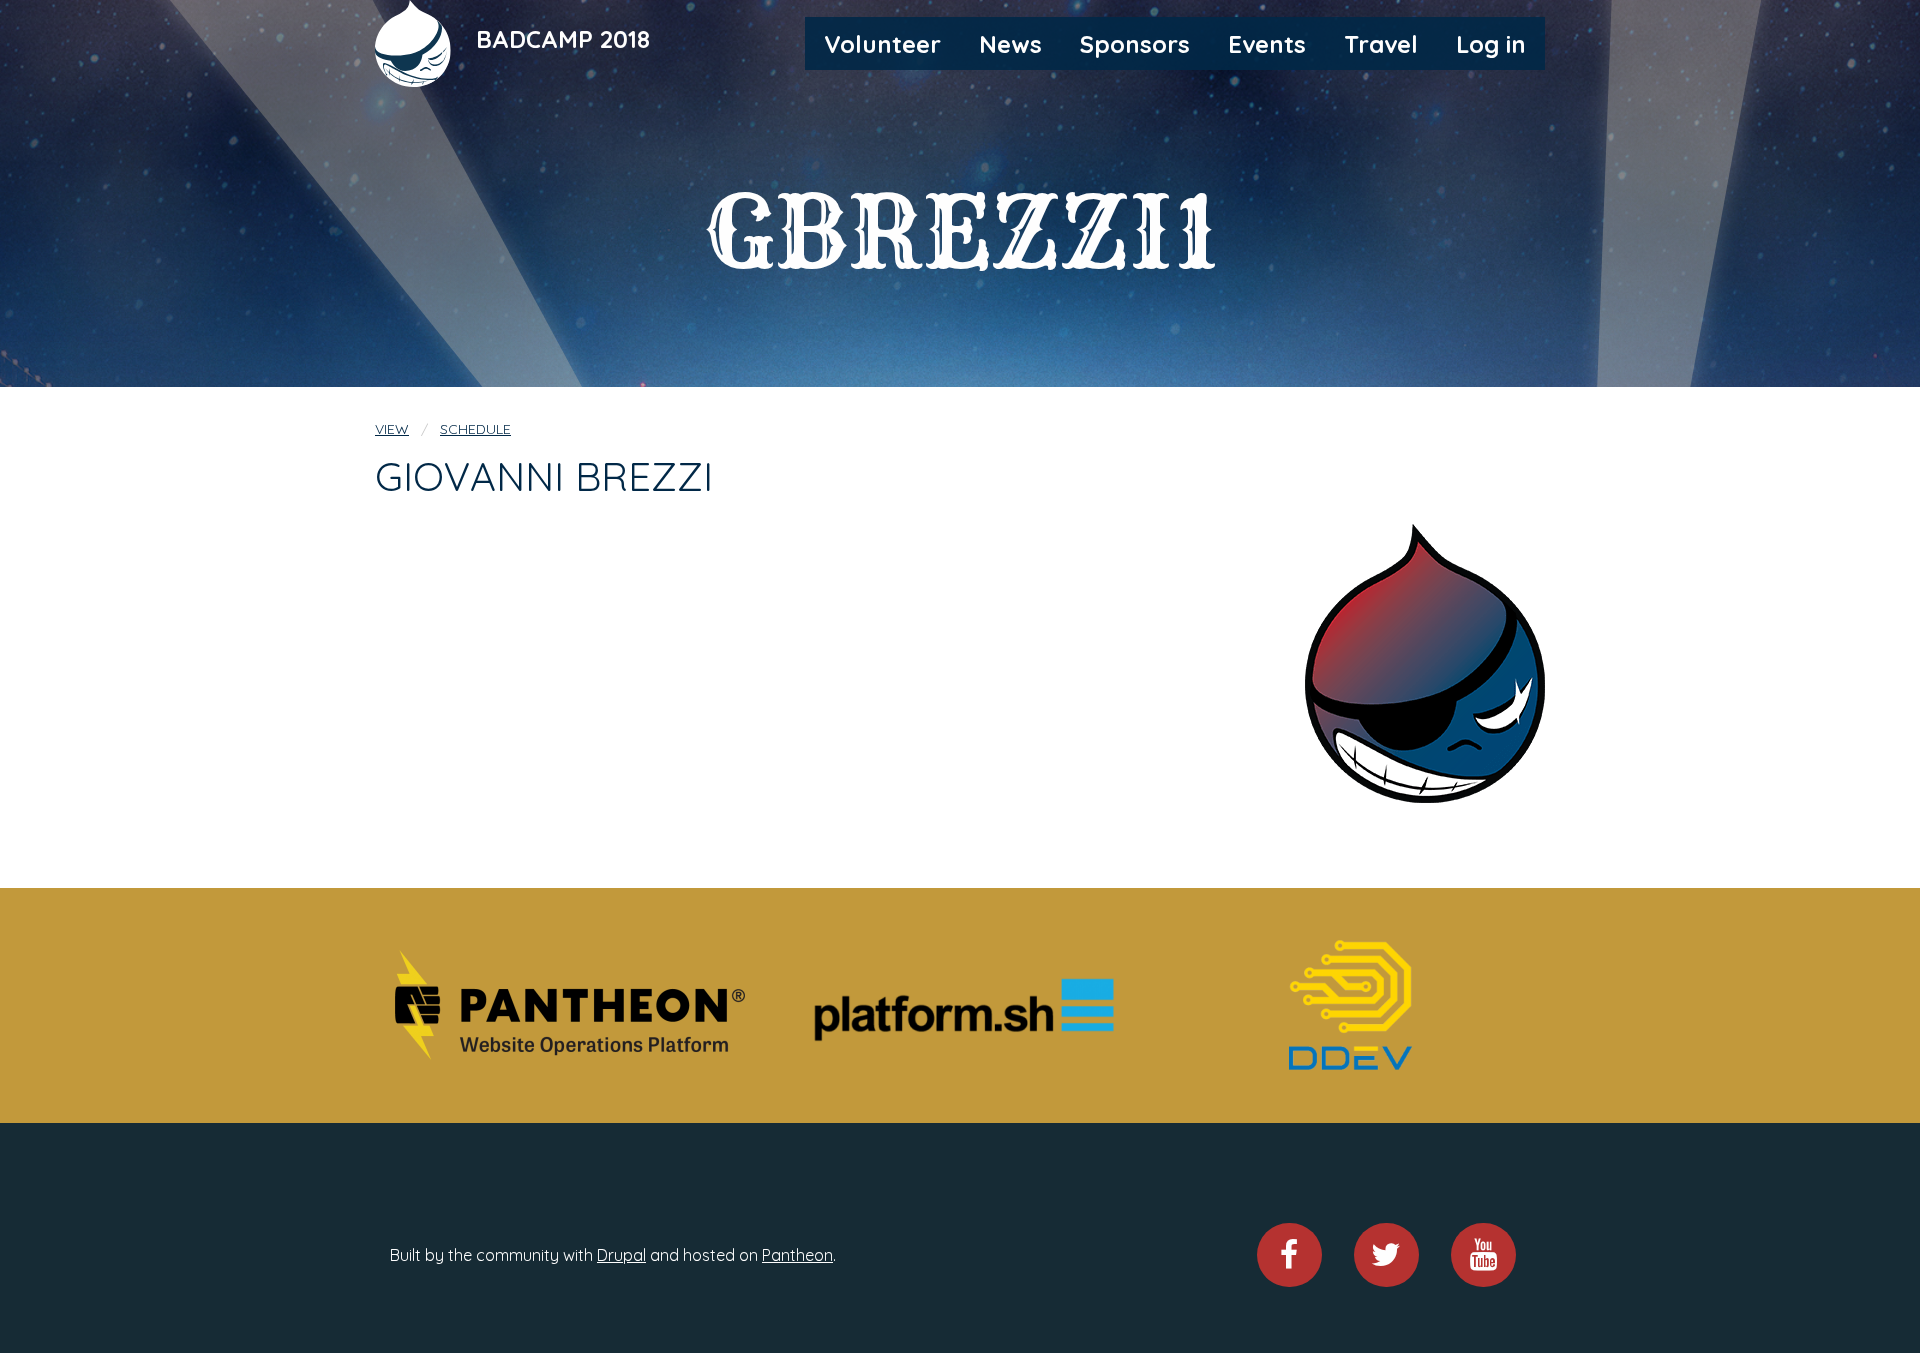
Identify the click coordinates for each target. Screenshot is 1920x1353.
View (392, 429)
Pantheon (797, 1255)
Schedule (475, 429)
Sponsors (1135, 44)
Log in (1491, 44)
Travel (1381, 44)
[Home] (415, 42)
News (1010, 44)
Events (1267, 44)
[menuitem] (882, 43)
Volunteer (882, 44)
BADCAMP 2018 (563, 39)
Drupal (621, 1255)
